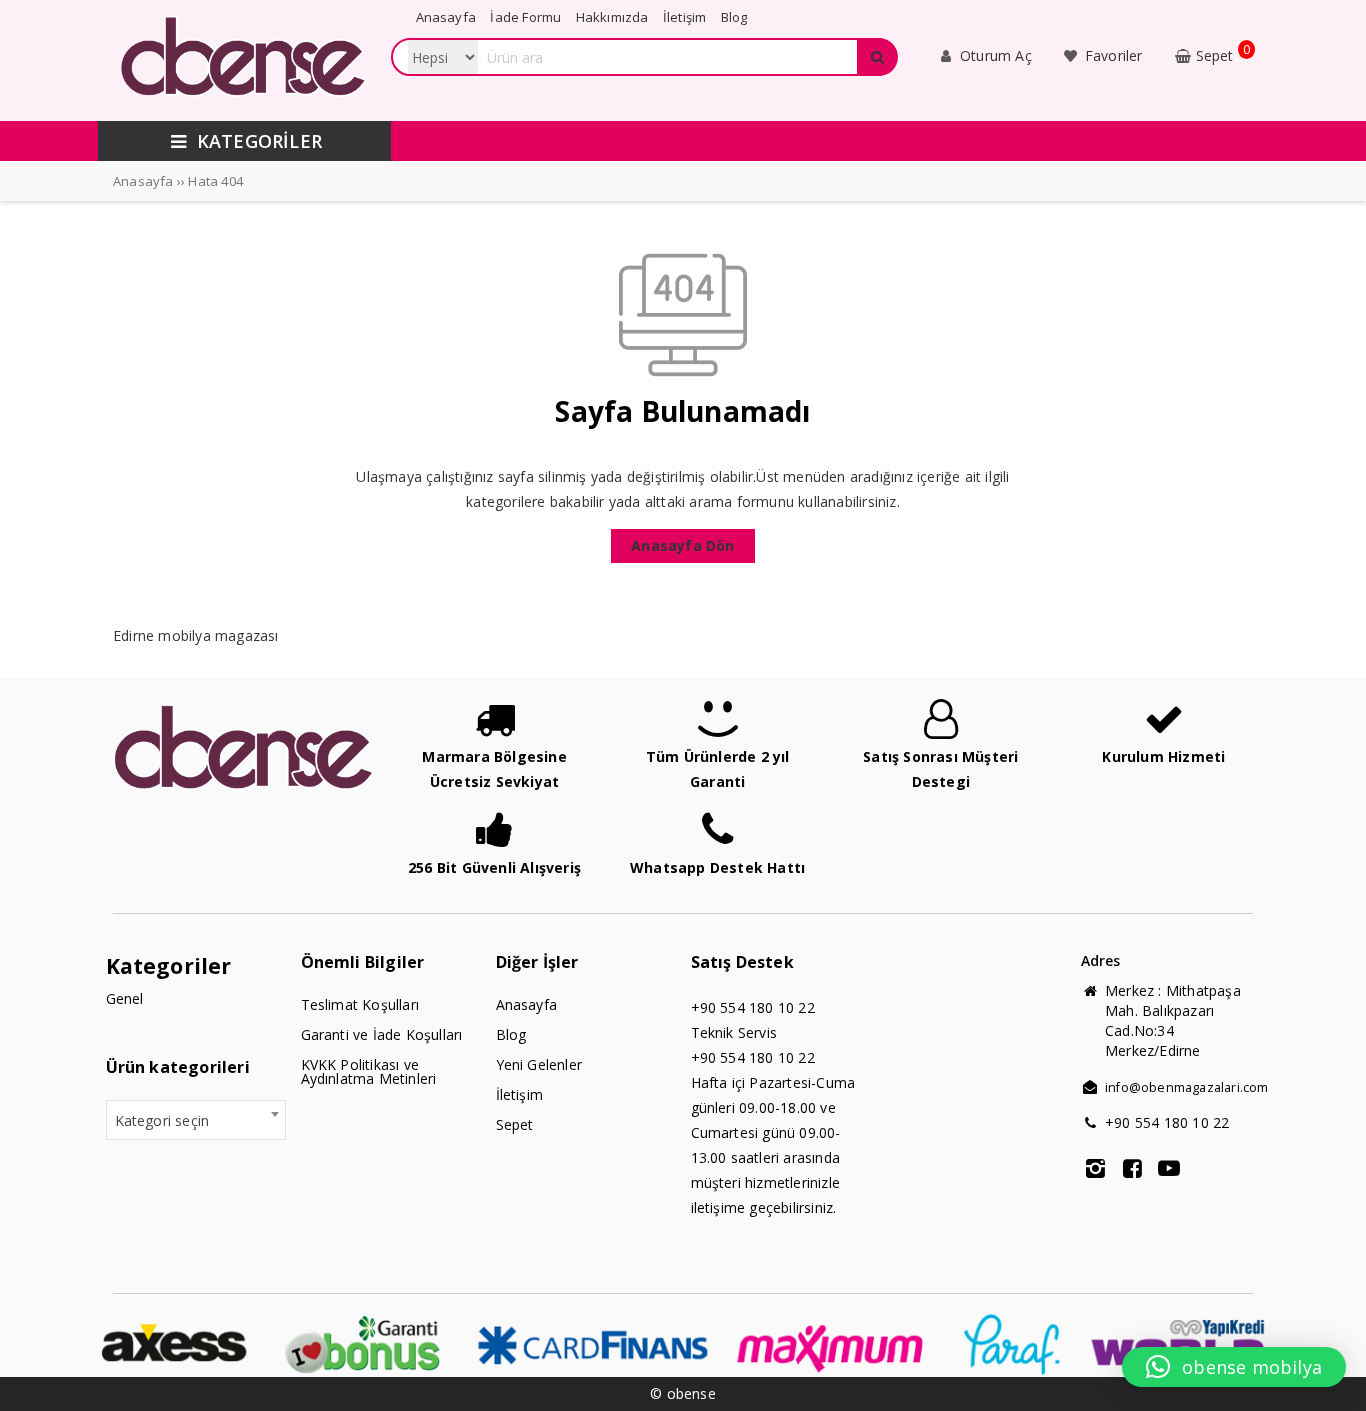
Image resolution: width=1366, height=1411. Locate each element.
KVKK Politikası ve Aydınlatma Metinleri (369, 1071)
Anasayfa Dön (682, 545)
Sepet (515, 1124)
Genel (125, 998)
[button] (1234, 1367)
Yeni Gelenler (539, 1064)
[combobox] (196, 1120)
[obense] (244, 103)
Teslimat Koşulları (360, 1004)
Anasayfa (527, 1004)
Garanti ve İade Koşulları (382, 1034)
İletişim (520, 1094)
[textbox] (196, 1121)
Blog (511, 1034)
